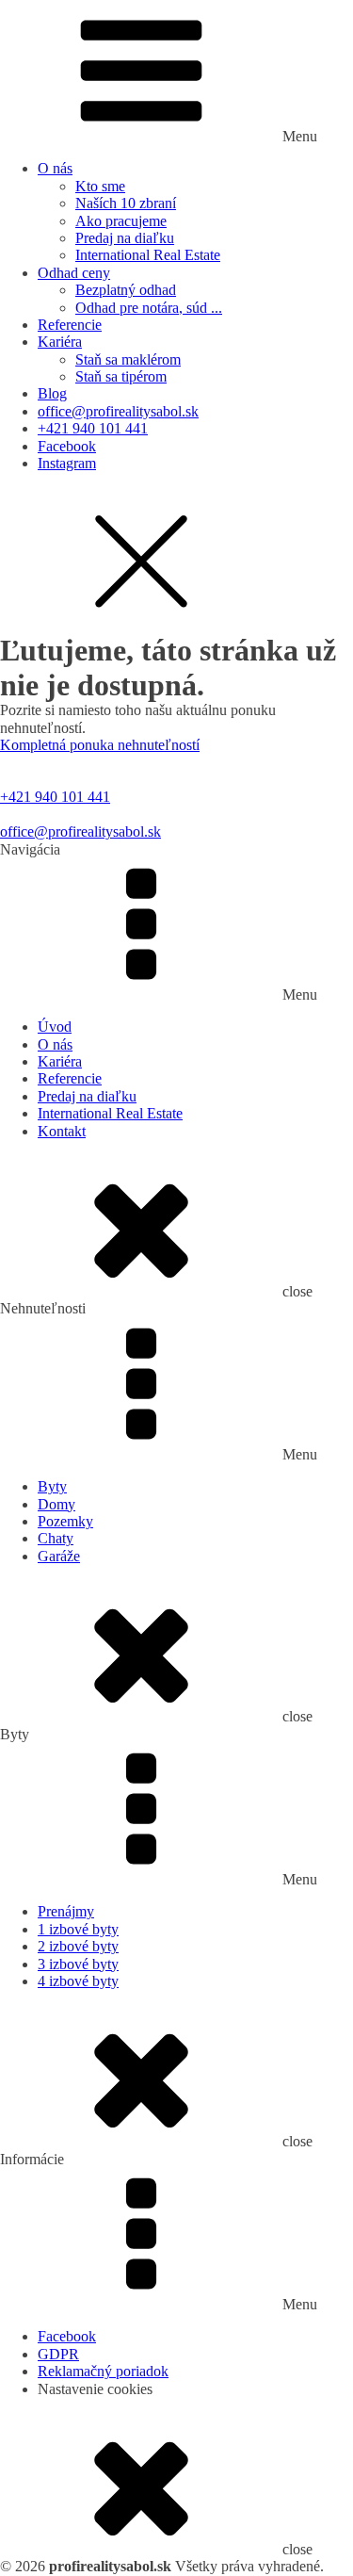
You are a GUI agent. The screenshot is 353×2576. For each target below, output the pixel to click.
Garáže (59, 1556)
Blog (52, 393)
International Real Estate (148, 255)
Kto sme (100, 186)
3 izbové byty (78, 1964)
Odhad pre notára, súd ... (149, 308)
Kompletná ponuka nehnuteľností (100, 745)
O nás (55, 168)
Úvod (55, 1027)
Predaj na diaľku (125, 238)
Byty (52, 1486)
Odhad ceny (74, 273)
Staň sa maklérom (128, 359)
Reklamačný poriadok (103, 2371)
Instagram (67, 463)
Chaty (56, 1538)
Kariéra (60, 342)
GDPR (58, 2354)
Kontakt (62, 1131)
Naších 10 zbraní (126, 203)
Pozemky (65, 1521)
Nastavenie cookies (95, 2389)
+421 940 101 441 (93, 428)
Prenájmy (66, 1911)
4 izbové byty (78, 1981)
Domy (56, 1504)
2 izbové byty (78, 1946)
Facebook (67, 446)
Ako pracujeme (121, 221)
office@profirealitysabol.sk (118, 411)
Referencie (70, 325)
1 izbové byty (78, 1929)
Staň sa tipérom (121, 376)
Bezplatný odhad (126, 290)
